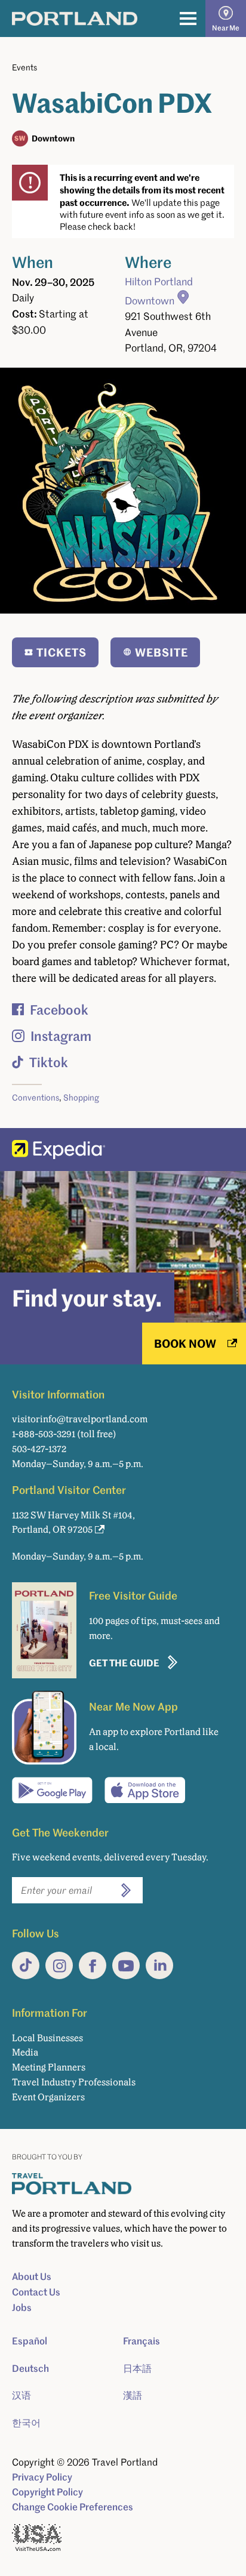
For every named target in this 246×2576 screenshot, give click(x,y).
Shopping (81, 1097)
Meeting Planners (49, 2067)
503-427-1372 (39, 1449)
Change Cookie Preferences (73, 2507)
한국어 (26, 2423)
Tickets (61, 652)
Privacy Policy (42, 2477)
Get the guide (124, 1663)
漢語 (133, 2395)
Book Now (185, 1343)
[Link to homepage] (75, 19)
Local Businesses (47, 2038)
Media (25, 2052)
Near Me (226, 28)
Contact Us (36, 2292)
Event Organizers (48, 2097)
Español (30, 2341)
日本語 (137, 2368)
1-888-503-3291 (44, 1434)
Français (142, 2341)
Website (162, 652)
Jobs (22, 2307)
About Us (32, 2276)
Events (24, 67)
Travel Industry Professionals (74, 2082)
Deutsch (30, 2368)
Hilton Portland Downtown (159, 291)
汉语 (21, 2395)
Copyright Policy (47, 2492)
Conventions (36, 1097)
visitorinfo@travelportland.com (80, 1419)
